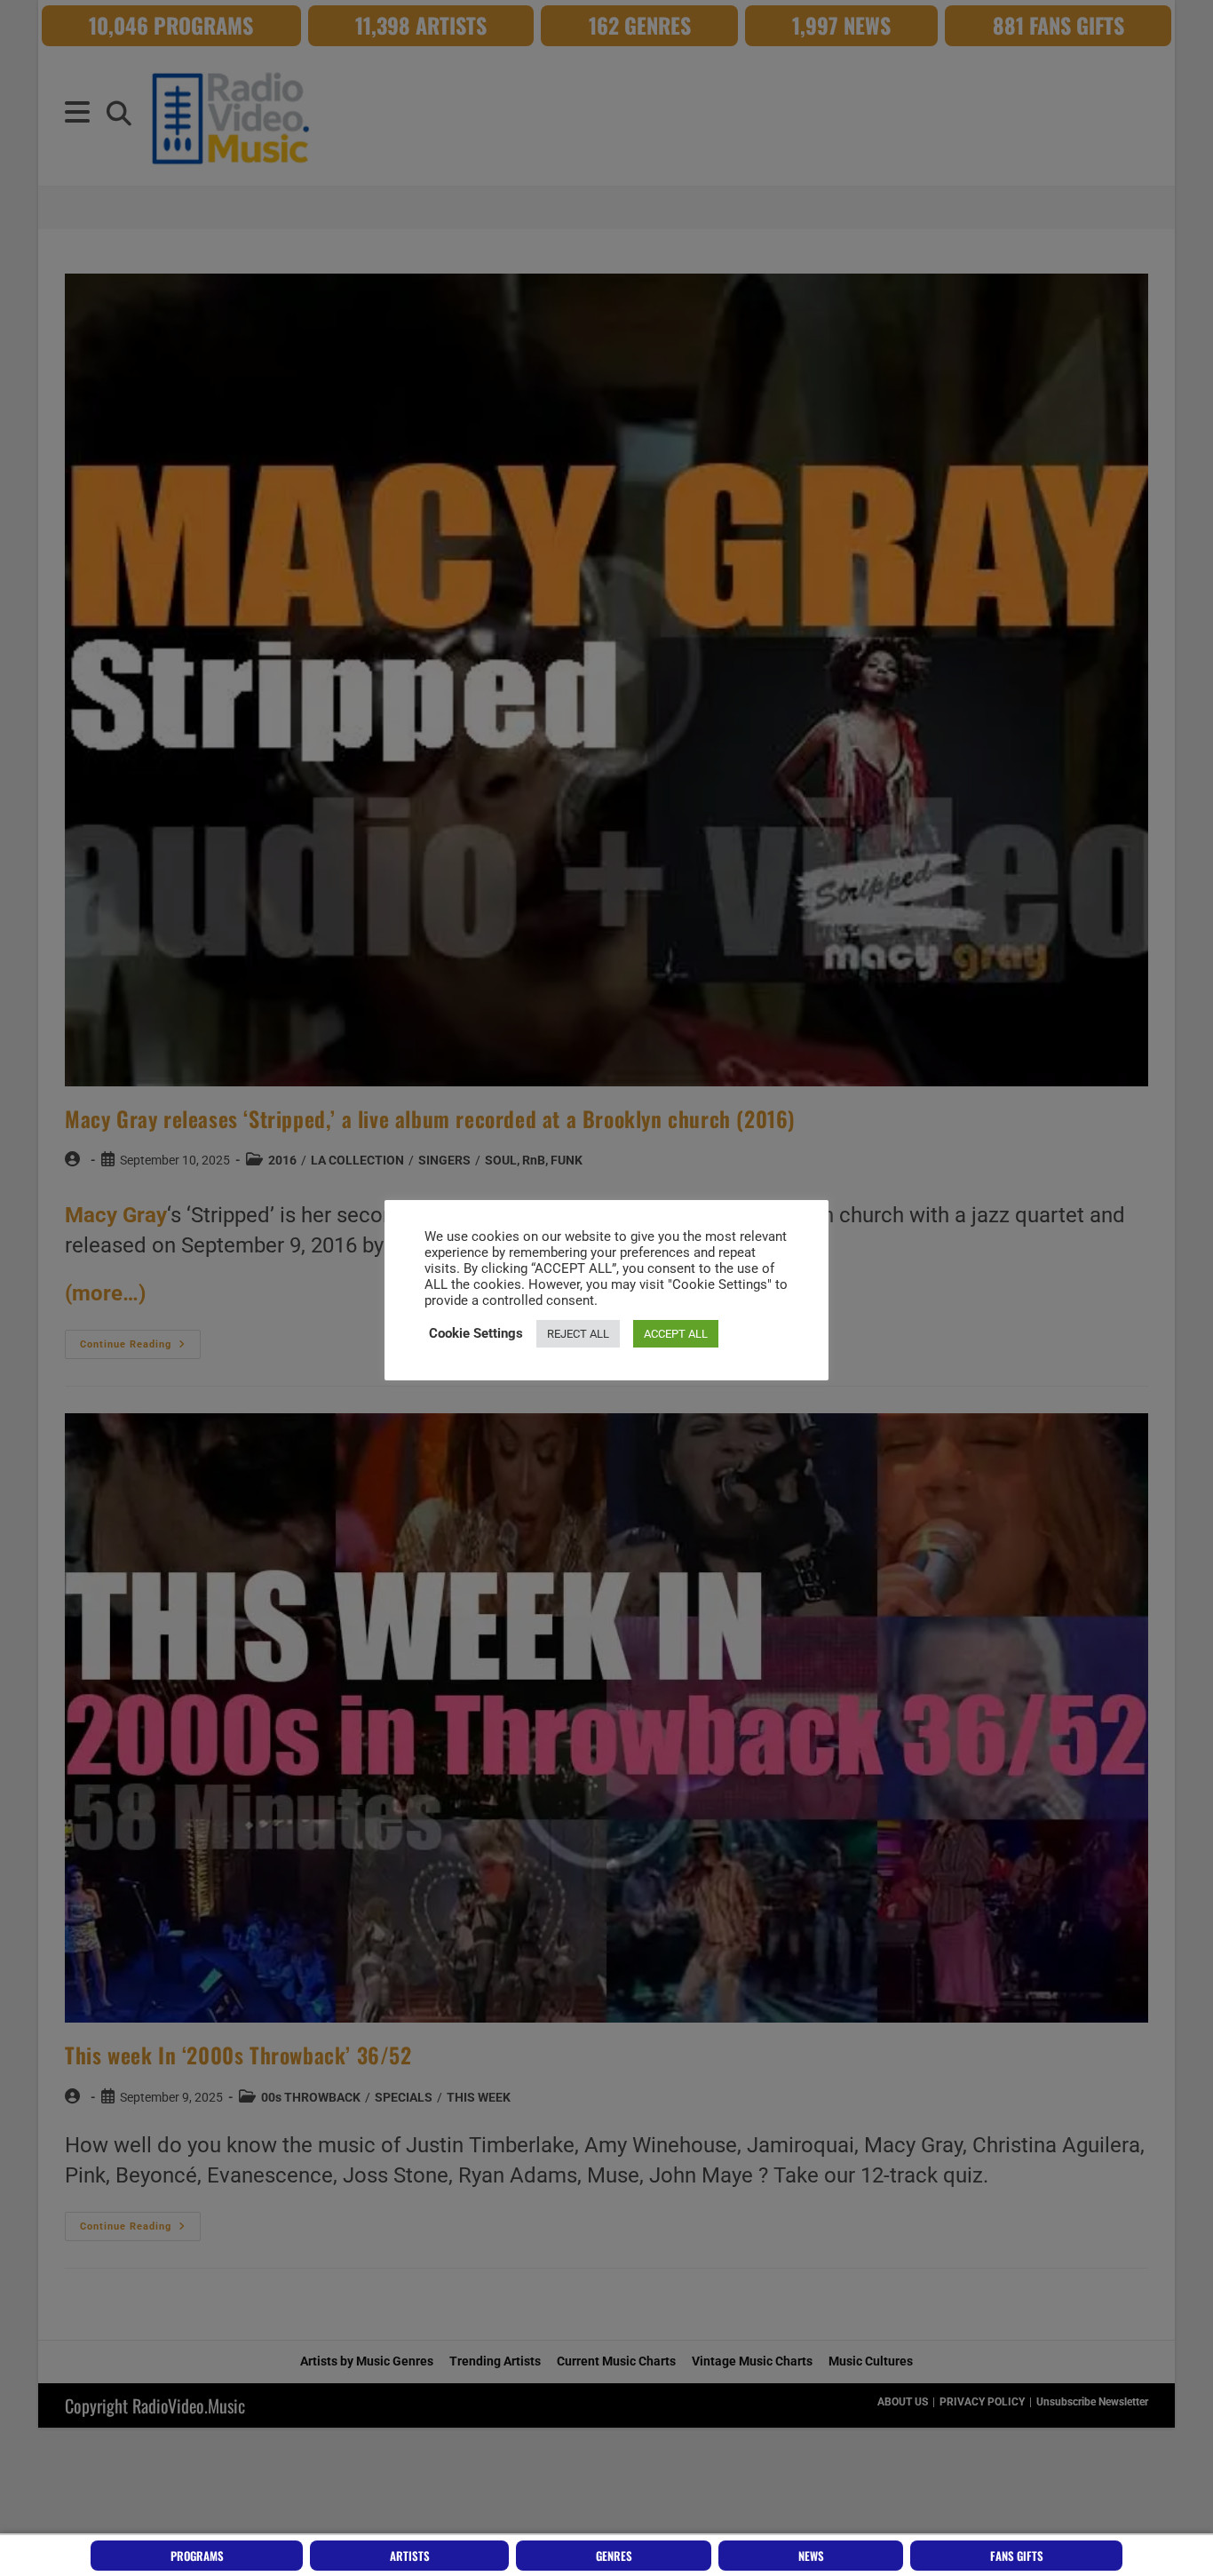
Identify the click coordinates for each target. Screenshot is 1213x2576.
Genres (614, 2556)
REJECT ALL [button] (578, 1334)
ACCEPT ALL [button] (676, 1334)
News (811, 2556)
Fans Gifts (1017, 2556)
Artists (410, 2556)
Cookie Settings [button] (476, 1333)
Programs (197, 2556)
